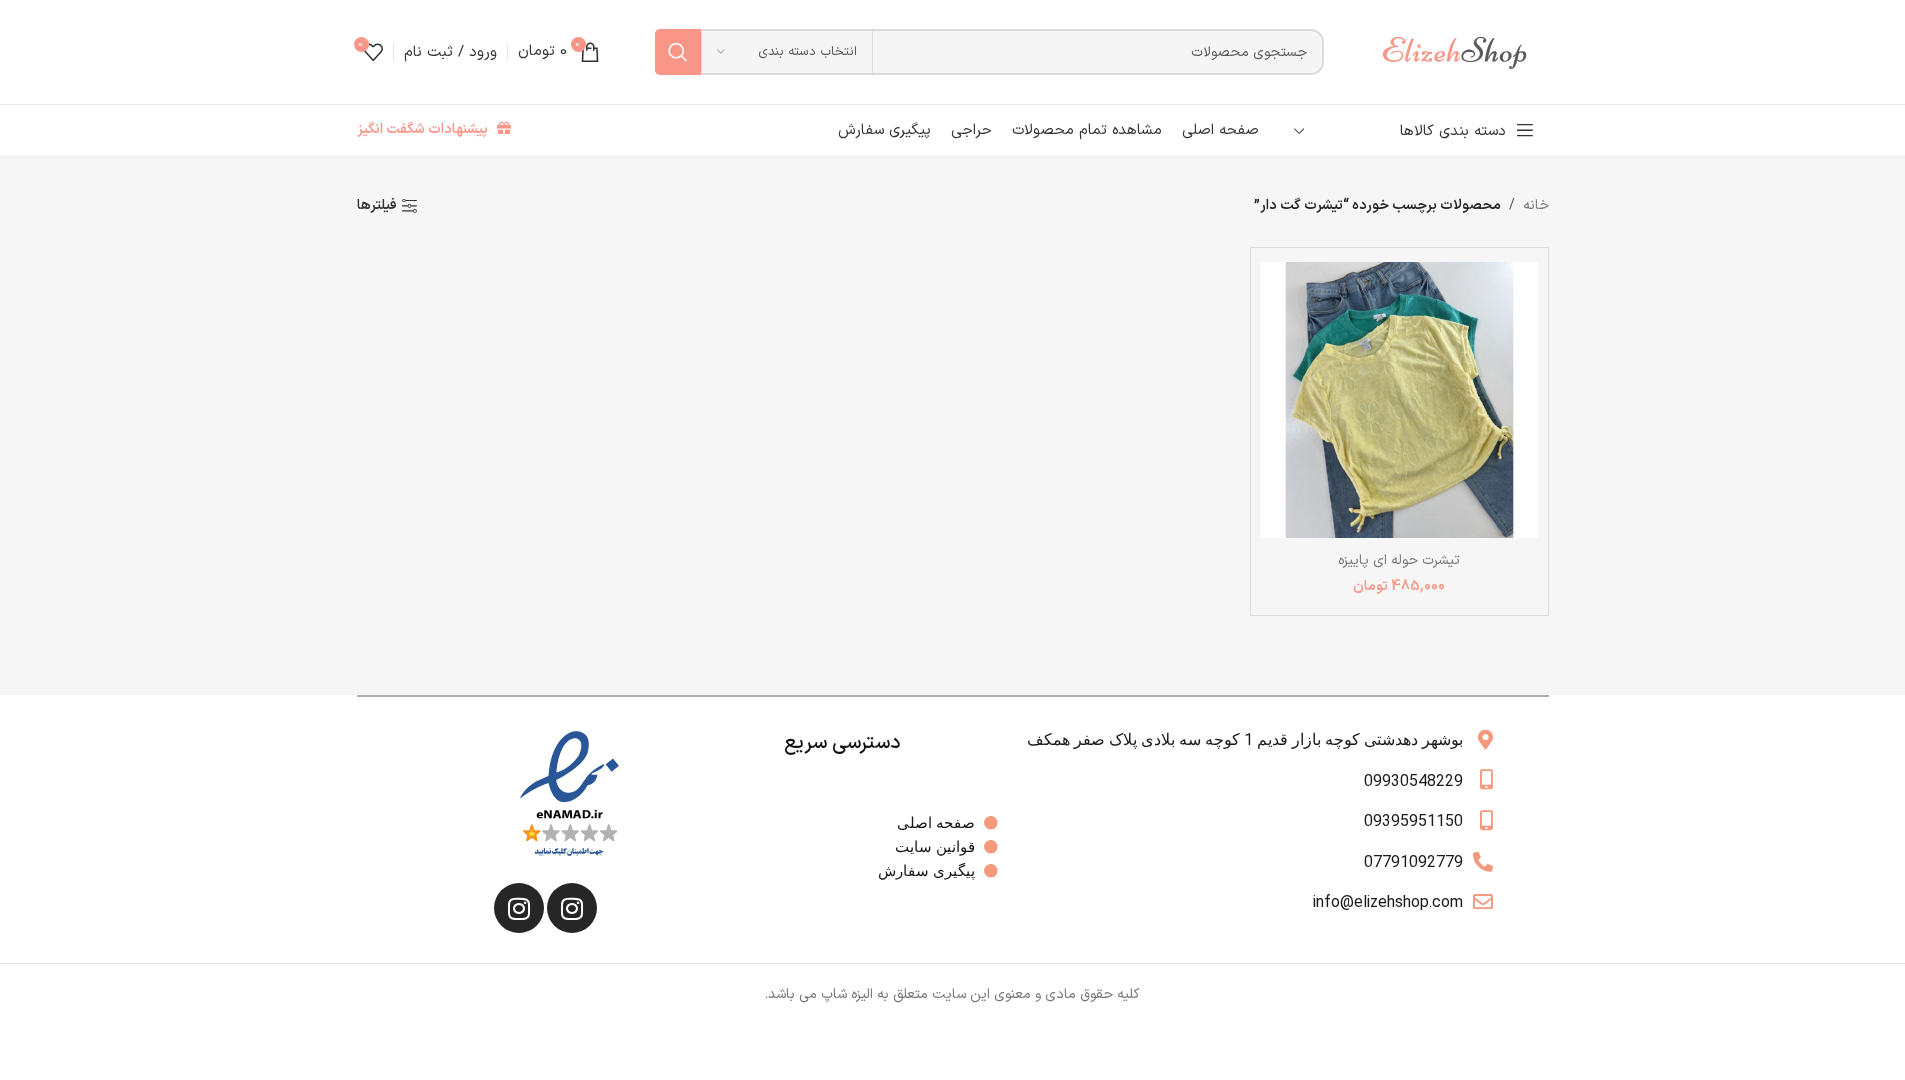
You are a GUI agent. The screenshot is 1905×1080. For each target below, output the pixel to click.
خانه (1536, 205)
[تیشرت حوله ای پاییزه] (1399, 399)
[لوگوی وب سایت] (1464, 51)
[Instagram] (572, 908)
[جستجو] (678, 52)
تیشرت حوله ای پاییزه (1399, 560)
